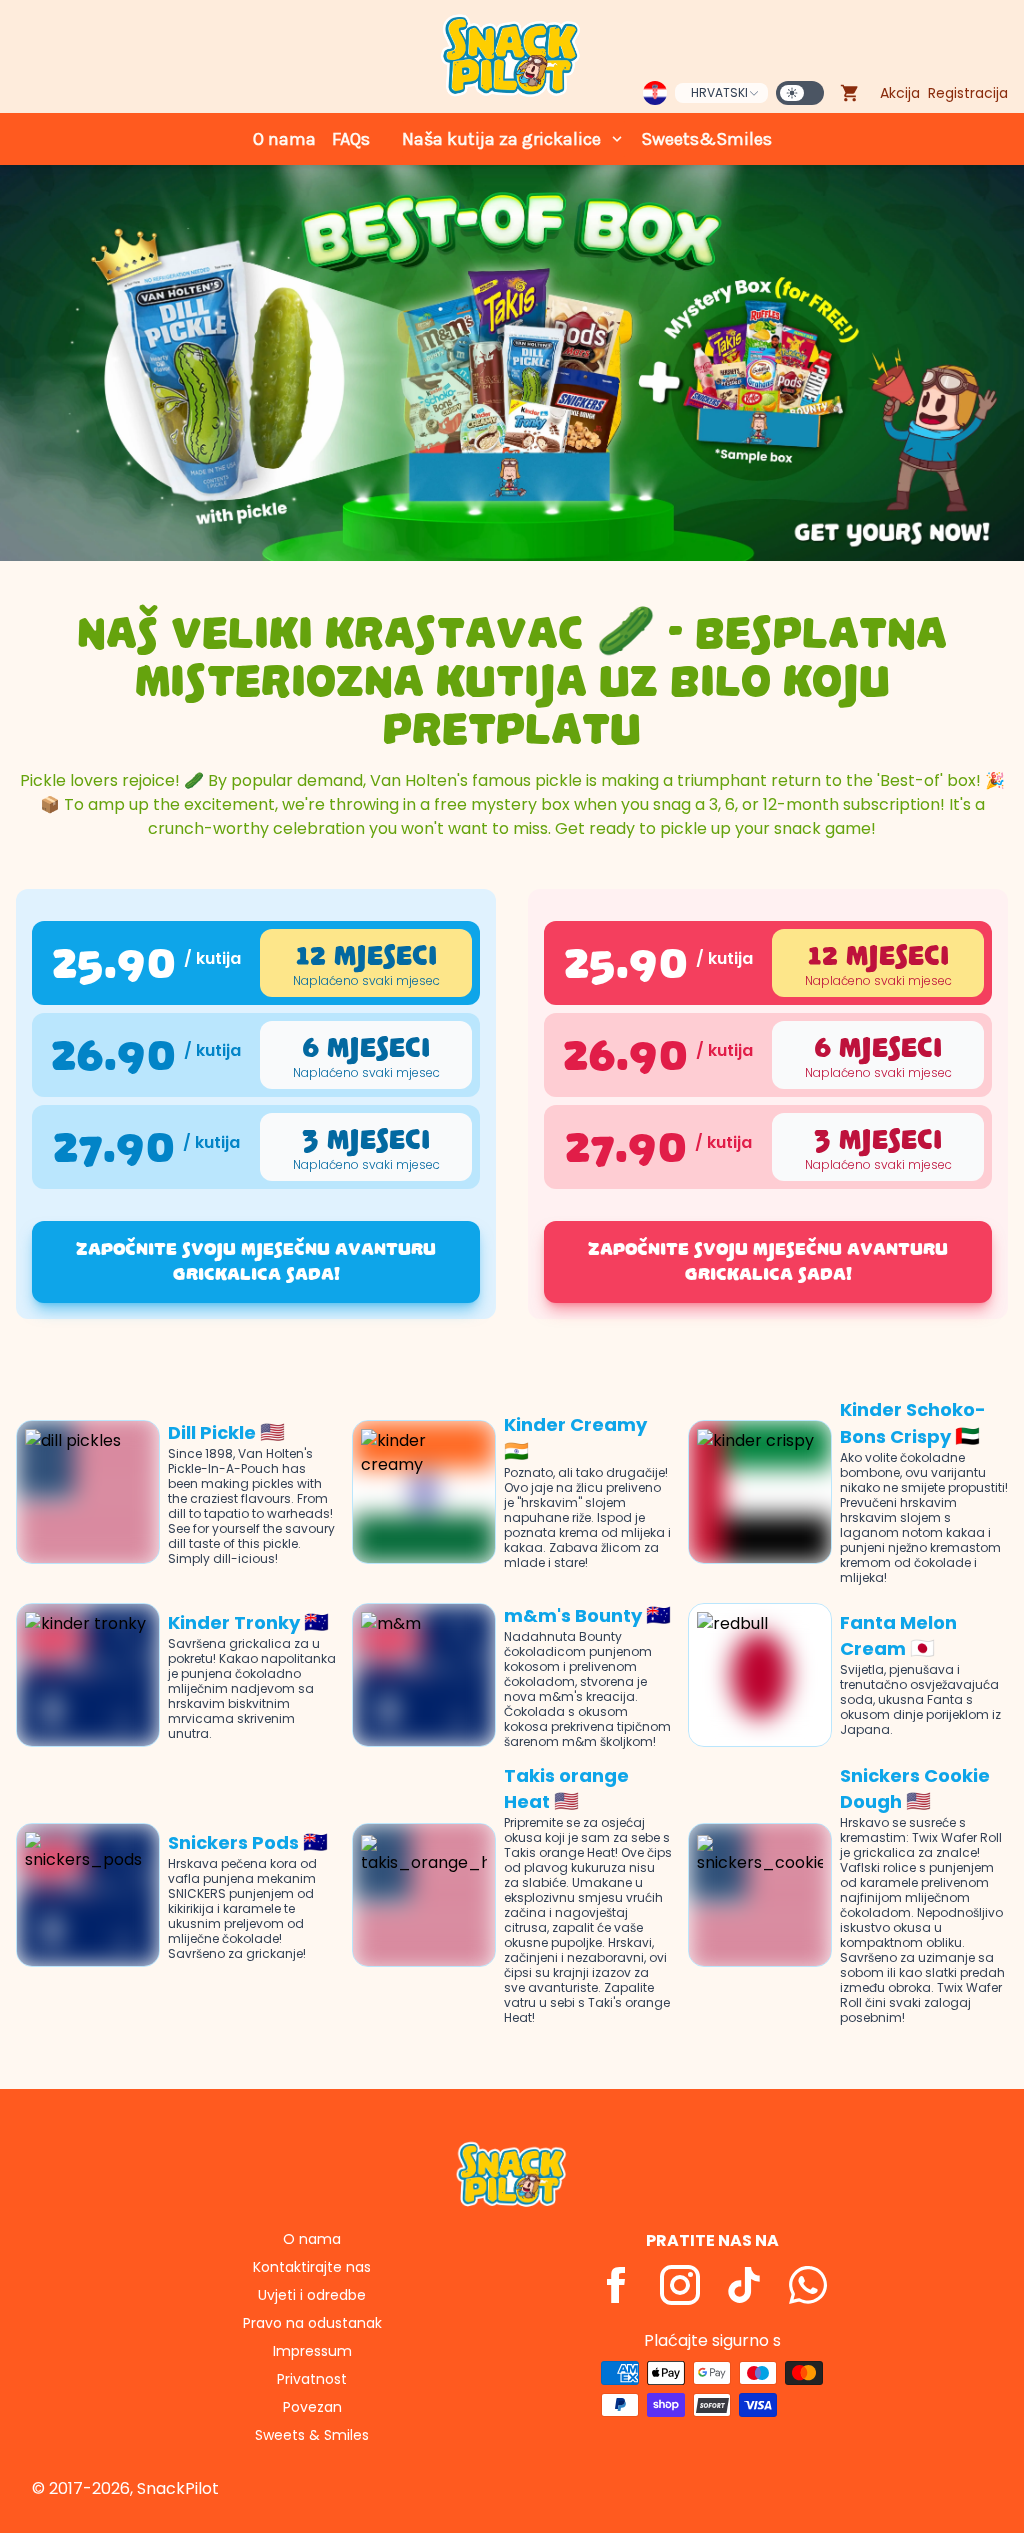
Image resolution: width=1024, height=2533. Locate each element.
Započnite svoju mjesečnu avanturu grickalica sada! (256, 1261)
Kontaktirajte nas (312, 2267)
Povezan (312, 2407)
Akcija (900, 93)
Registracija (968, 93)
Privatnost (312, 2379)
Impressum (312, 2351)
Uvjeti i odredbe (312, 2295)
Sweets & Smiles (312, 2435)
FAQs (351, 139)
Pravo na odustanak (312, 2323)
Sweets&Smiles (706, 139)
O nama (284, 139)
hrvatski (719, 92)
